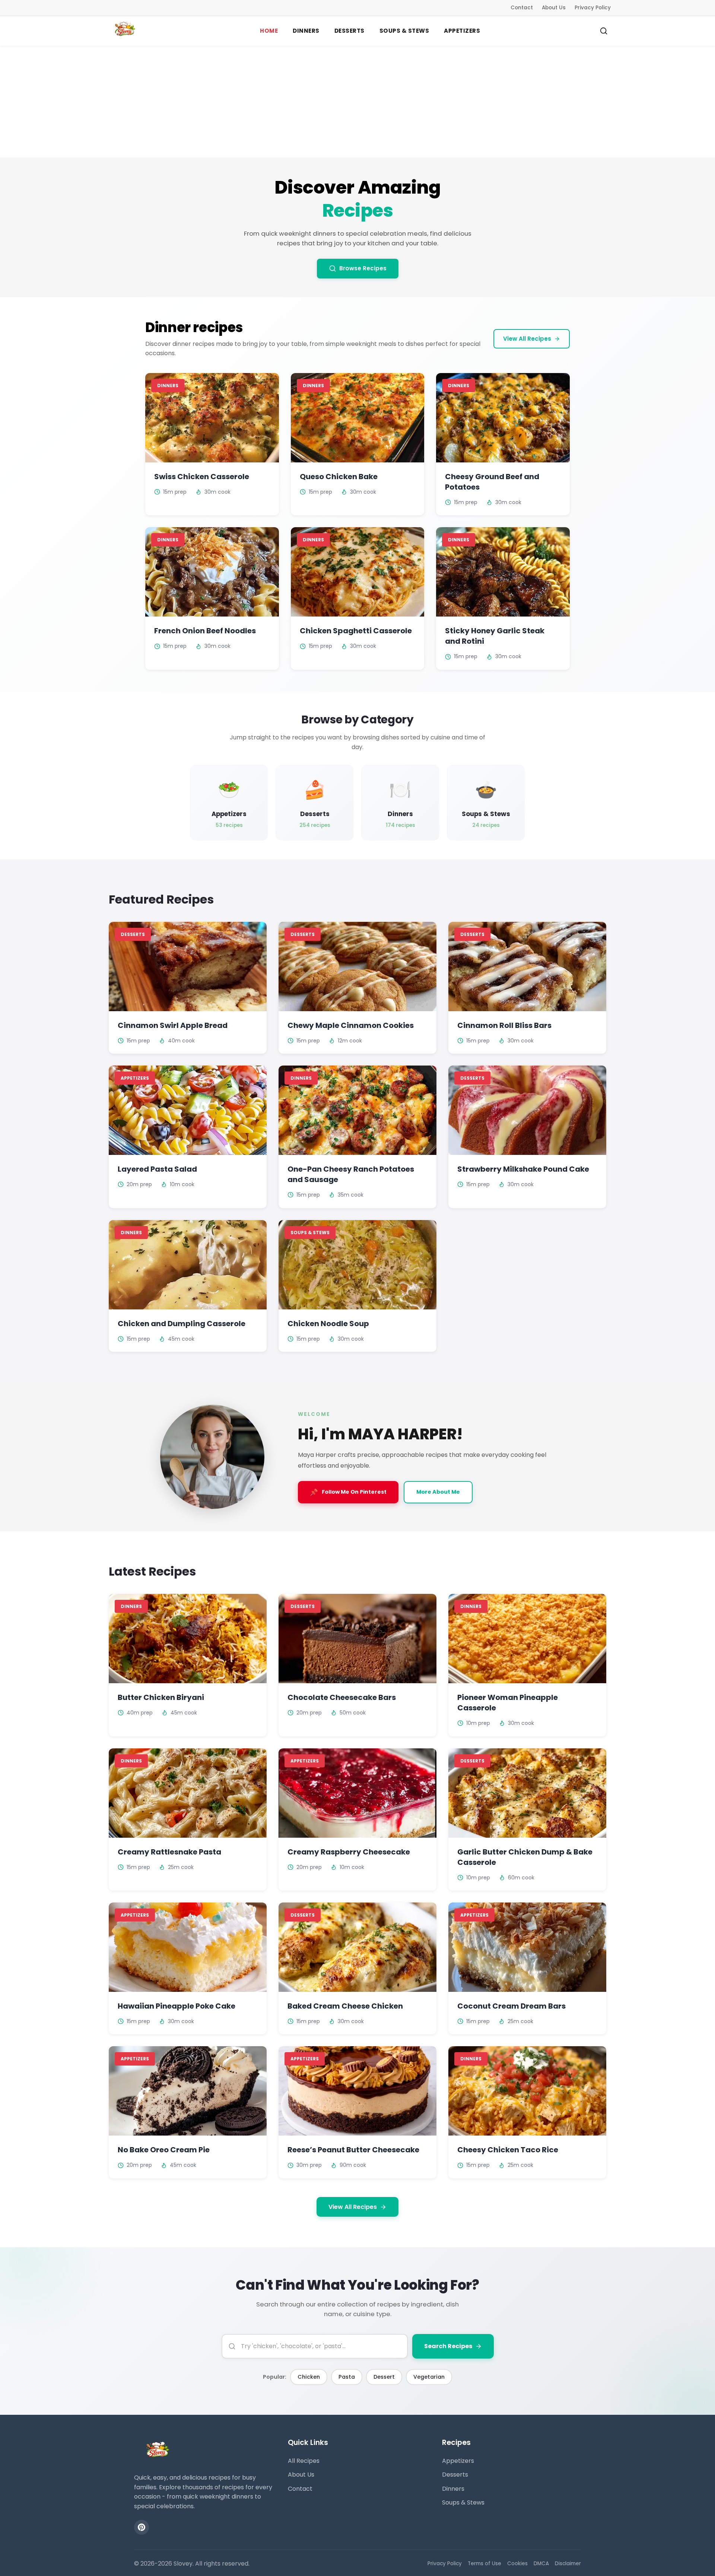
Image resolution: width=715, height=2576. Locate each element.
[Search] (604, 31)
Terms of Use (484, 2564)
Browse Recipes (363, 268)
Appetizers (458, 2461)
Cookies (517, 2564)
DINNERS (306, 31)
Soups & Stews (463, 2502)
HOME (269, 31)
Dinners (453, 2489)
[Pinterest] (142, 2527)
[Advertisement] (357, 102)
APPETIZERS (462, 31)
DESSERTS (349, 31)
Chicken (309, 2377)
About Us (554, 8)
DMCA (541, 2564)
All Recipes (304, 2461)
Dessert (384, 2377)
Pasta (347, 2377)
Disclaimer (568, 2564)
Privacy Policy (593, 8)
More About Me (438, 1492)
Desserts (455, 2475)
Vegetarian (429, 2377)
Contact (522, 8)
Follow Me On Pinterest (348, 1492)
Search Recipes (448, 2346)
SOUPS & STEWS (404, 31)
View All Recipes (527, 339)
